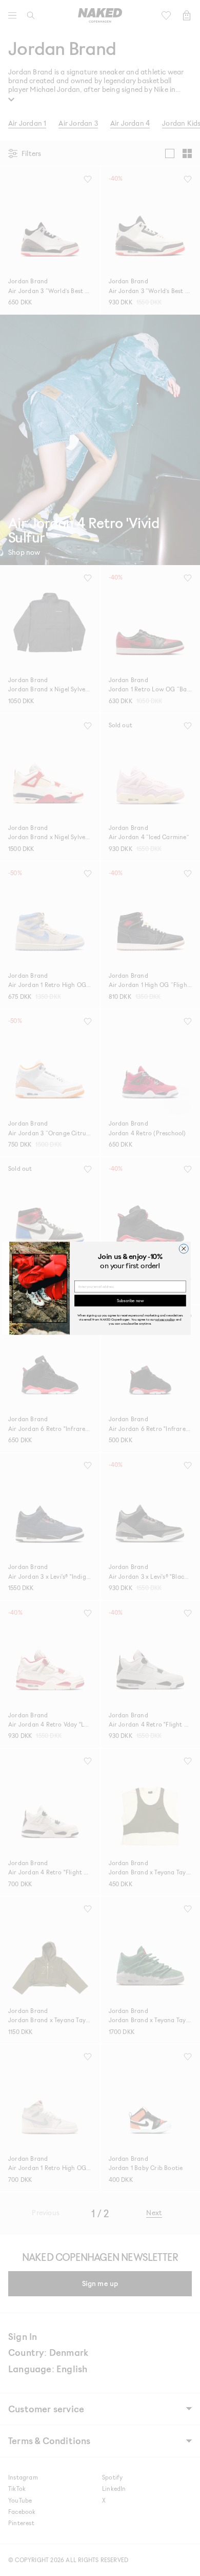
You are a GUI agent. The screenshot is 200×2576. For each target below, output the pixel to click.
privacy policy (165, 1319)
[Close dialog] (184, 1248)
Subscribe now (130, 1300)
